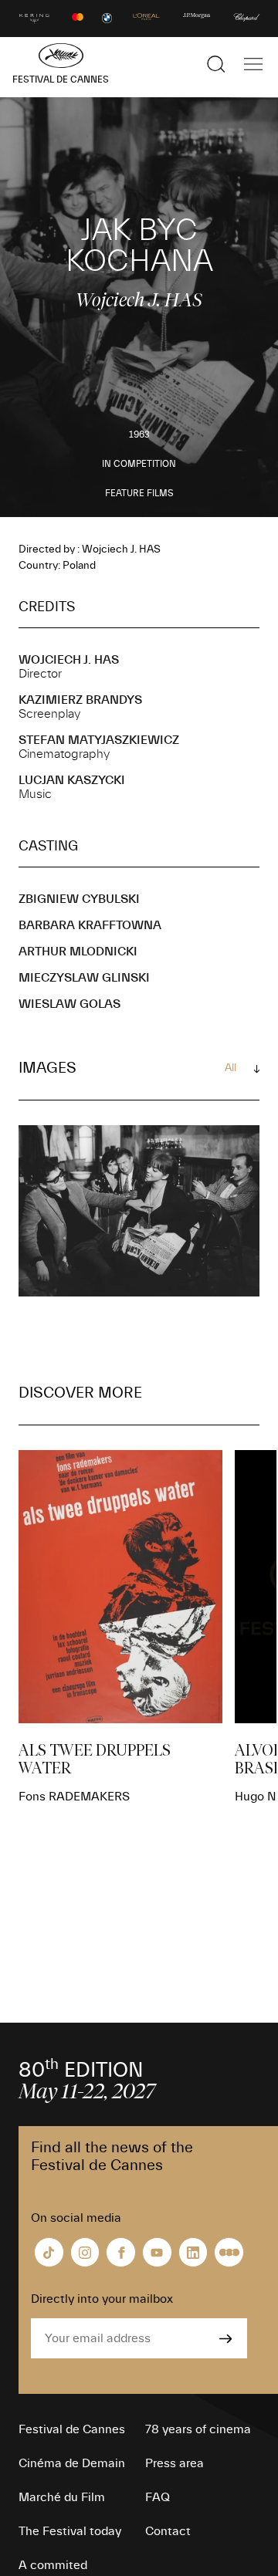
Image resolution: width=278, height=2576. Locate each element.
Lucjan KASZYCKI (72, 780)
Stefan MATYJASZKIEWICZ (99, 740)
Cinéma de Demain (72, 2463)
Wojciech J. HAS (69, 660)
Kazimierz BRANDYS (80, 700)
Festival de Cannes (72, 2429)
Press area (175, 2463)
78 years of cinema (198, 2429)
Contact (168, 2531)
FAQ (158, 2497)
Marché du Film (62, 2497)
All (231, 1068)
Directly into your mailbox (102, 2299)
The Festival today (70, 2531)
